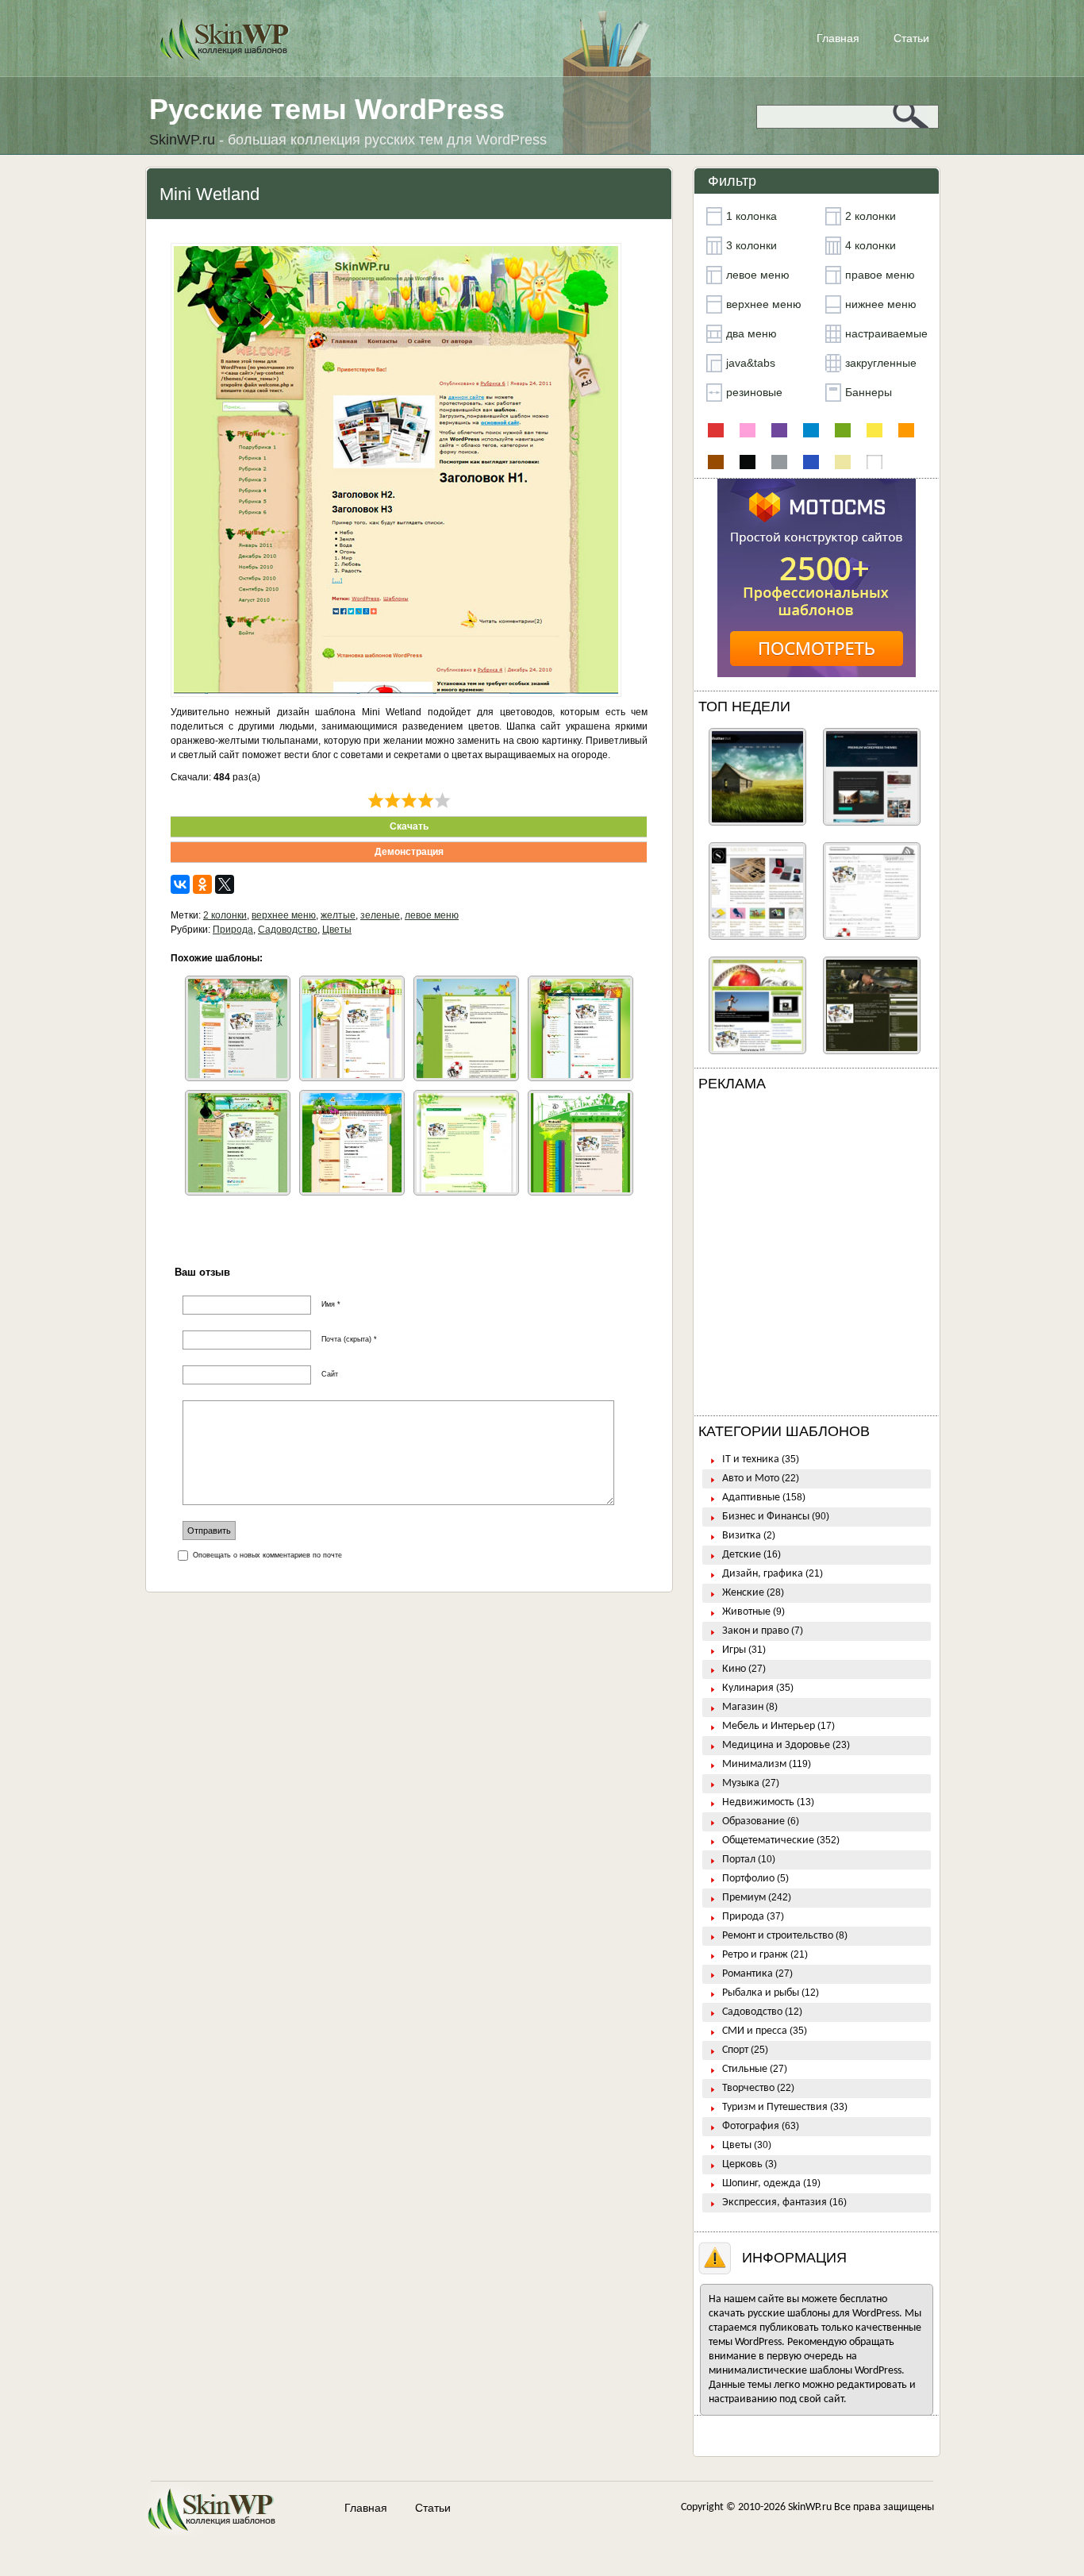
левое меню (432, 915)
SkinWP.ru (810, 2507)
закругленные (881, 363)
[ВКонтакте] (180, 884)
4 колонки (871, 245)
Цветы (337, 930)
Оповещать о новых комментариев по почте (267, 1555)
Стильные (745, 2069)
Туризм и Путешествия (775, 2107)
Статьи (911, 38)
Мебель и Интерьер (769, 1726)
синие (811, 462)
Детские (742, 1555)
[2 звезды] (392, 800)
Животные (746, 1612)
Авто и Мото (751, 1479)
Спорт (735, 2050)
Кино (734, 1669)
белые (875, 462)
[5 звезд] (442, 800)
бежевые (843, 462)
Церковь (742, 2164)
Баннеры (869, 392)
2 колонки (225, 915)
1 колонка (751, 216)
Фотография (751, 2126)
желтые (338, 915)
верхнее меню (284, 915)
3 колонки (751, 245)
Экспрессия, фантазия (775, 2202)
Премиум (744, 1898)
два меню (751, 333)
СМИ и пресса (755, 2031)
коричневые (716, 462)
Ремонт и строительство (778, 1936)
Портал (739, 1860)
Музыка (741, 1783)
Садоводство (288, 930)
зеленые (380, 915)
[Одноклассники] (202, 884)
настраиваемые (886, 333)
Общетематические (768, 1841)
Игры (734, 1650)
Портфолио (748, 1879)
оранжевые (906, 430)
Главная (838, 38)
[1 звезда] (376, 800)
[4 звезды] (426, 800)
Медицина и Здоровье (776, 1745)
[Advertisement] (817, 1257)
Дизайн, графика (763, 1574)
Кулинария (748, 1688)
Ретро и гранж (755, 1955)
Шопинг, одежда (761, 2183)
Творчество (748, 2088)
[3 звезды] (409, 800)
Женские (743, 1593)
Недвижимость (758, 1802)
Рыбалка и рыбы (761, 1993)
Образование (753, 1821)
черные (748, 462)
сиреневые (779, 430)
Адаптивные (751, 1498)
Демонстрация (409, 852)
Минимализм (754, 1764)
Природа (233, 930)
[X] (225, 884)
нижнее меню (881, 304)
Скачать (409, 826)
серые (779, 462)
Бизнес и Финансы (766, 1517)
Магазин (743, 1707)
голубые (811, 430)
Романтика (748, 1974)
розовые (748, 430)
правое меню (880, 275)
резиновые (754, 392)
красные (716, 430)
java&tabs (751, 363)
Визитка (742, 1536)
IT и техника (751, 1459)
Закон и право (755, 1631)
